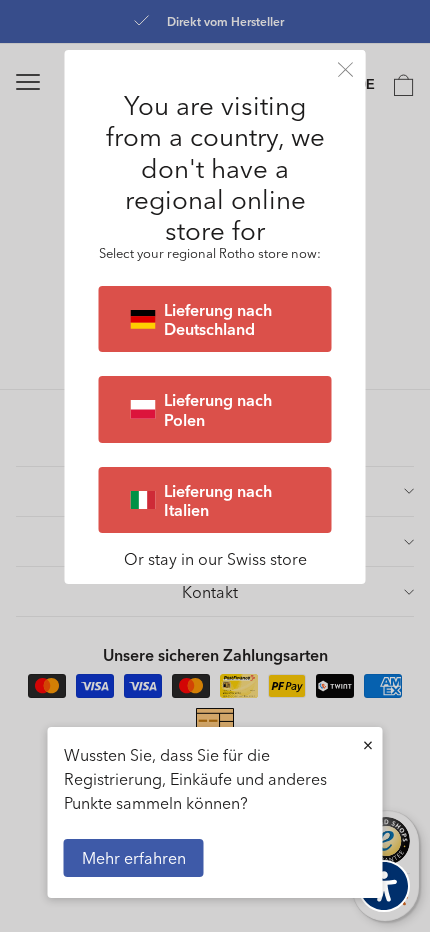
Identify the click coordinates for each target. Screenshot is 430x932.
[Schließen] (346, 69)
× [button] (368, 744)
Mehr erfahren (134, 857)
